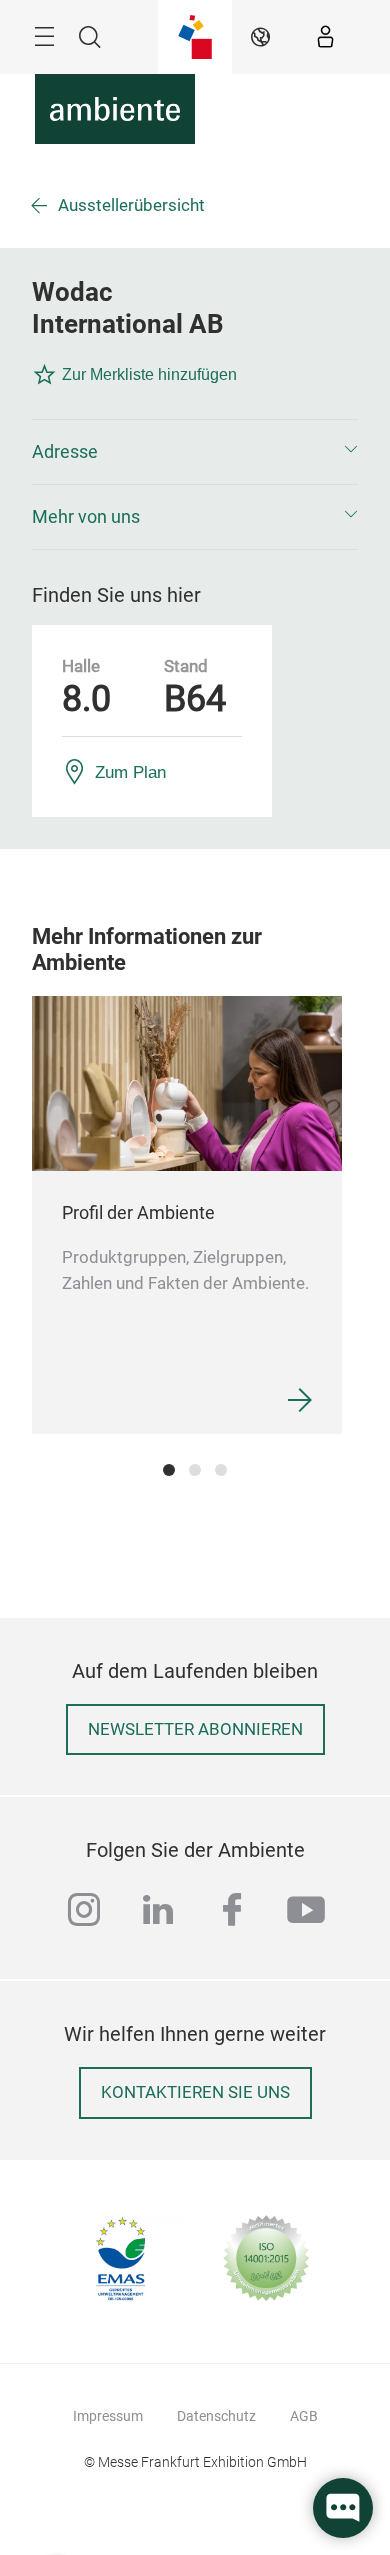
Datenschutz (216, 2416)
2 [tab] (195, 1470)
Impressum (108, 2416)
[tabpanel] (187, 1214)
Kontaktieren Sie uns (195, 2092)
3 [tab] (221, 1470)
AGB (304, 2416)
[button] (195, 452)
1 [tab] (169, 1470)
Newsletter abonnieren (195, 1729)
